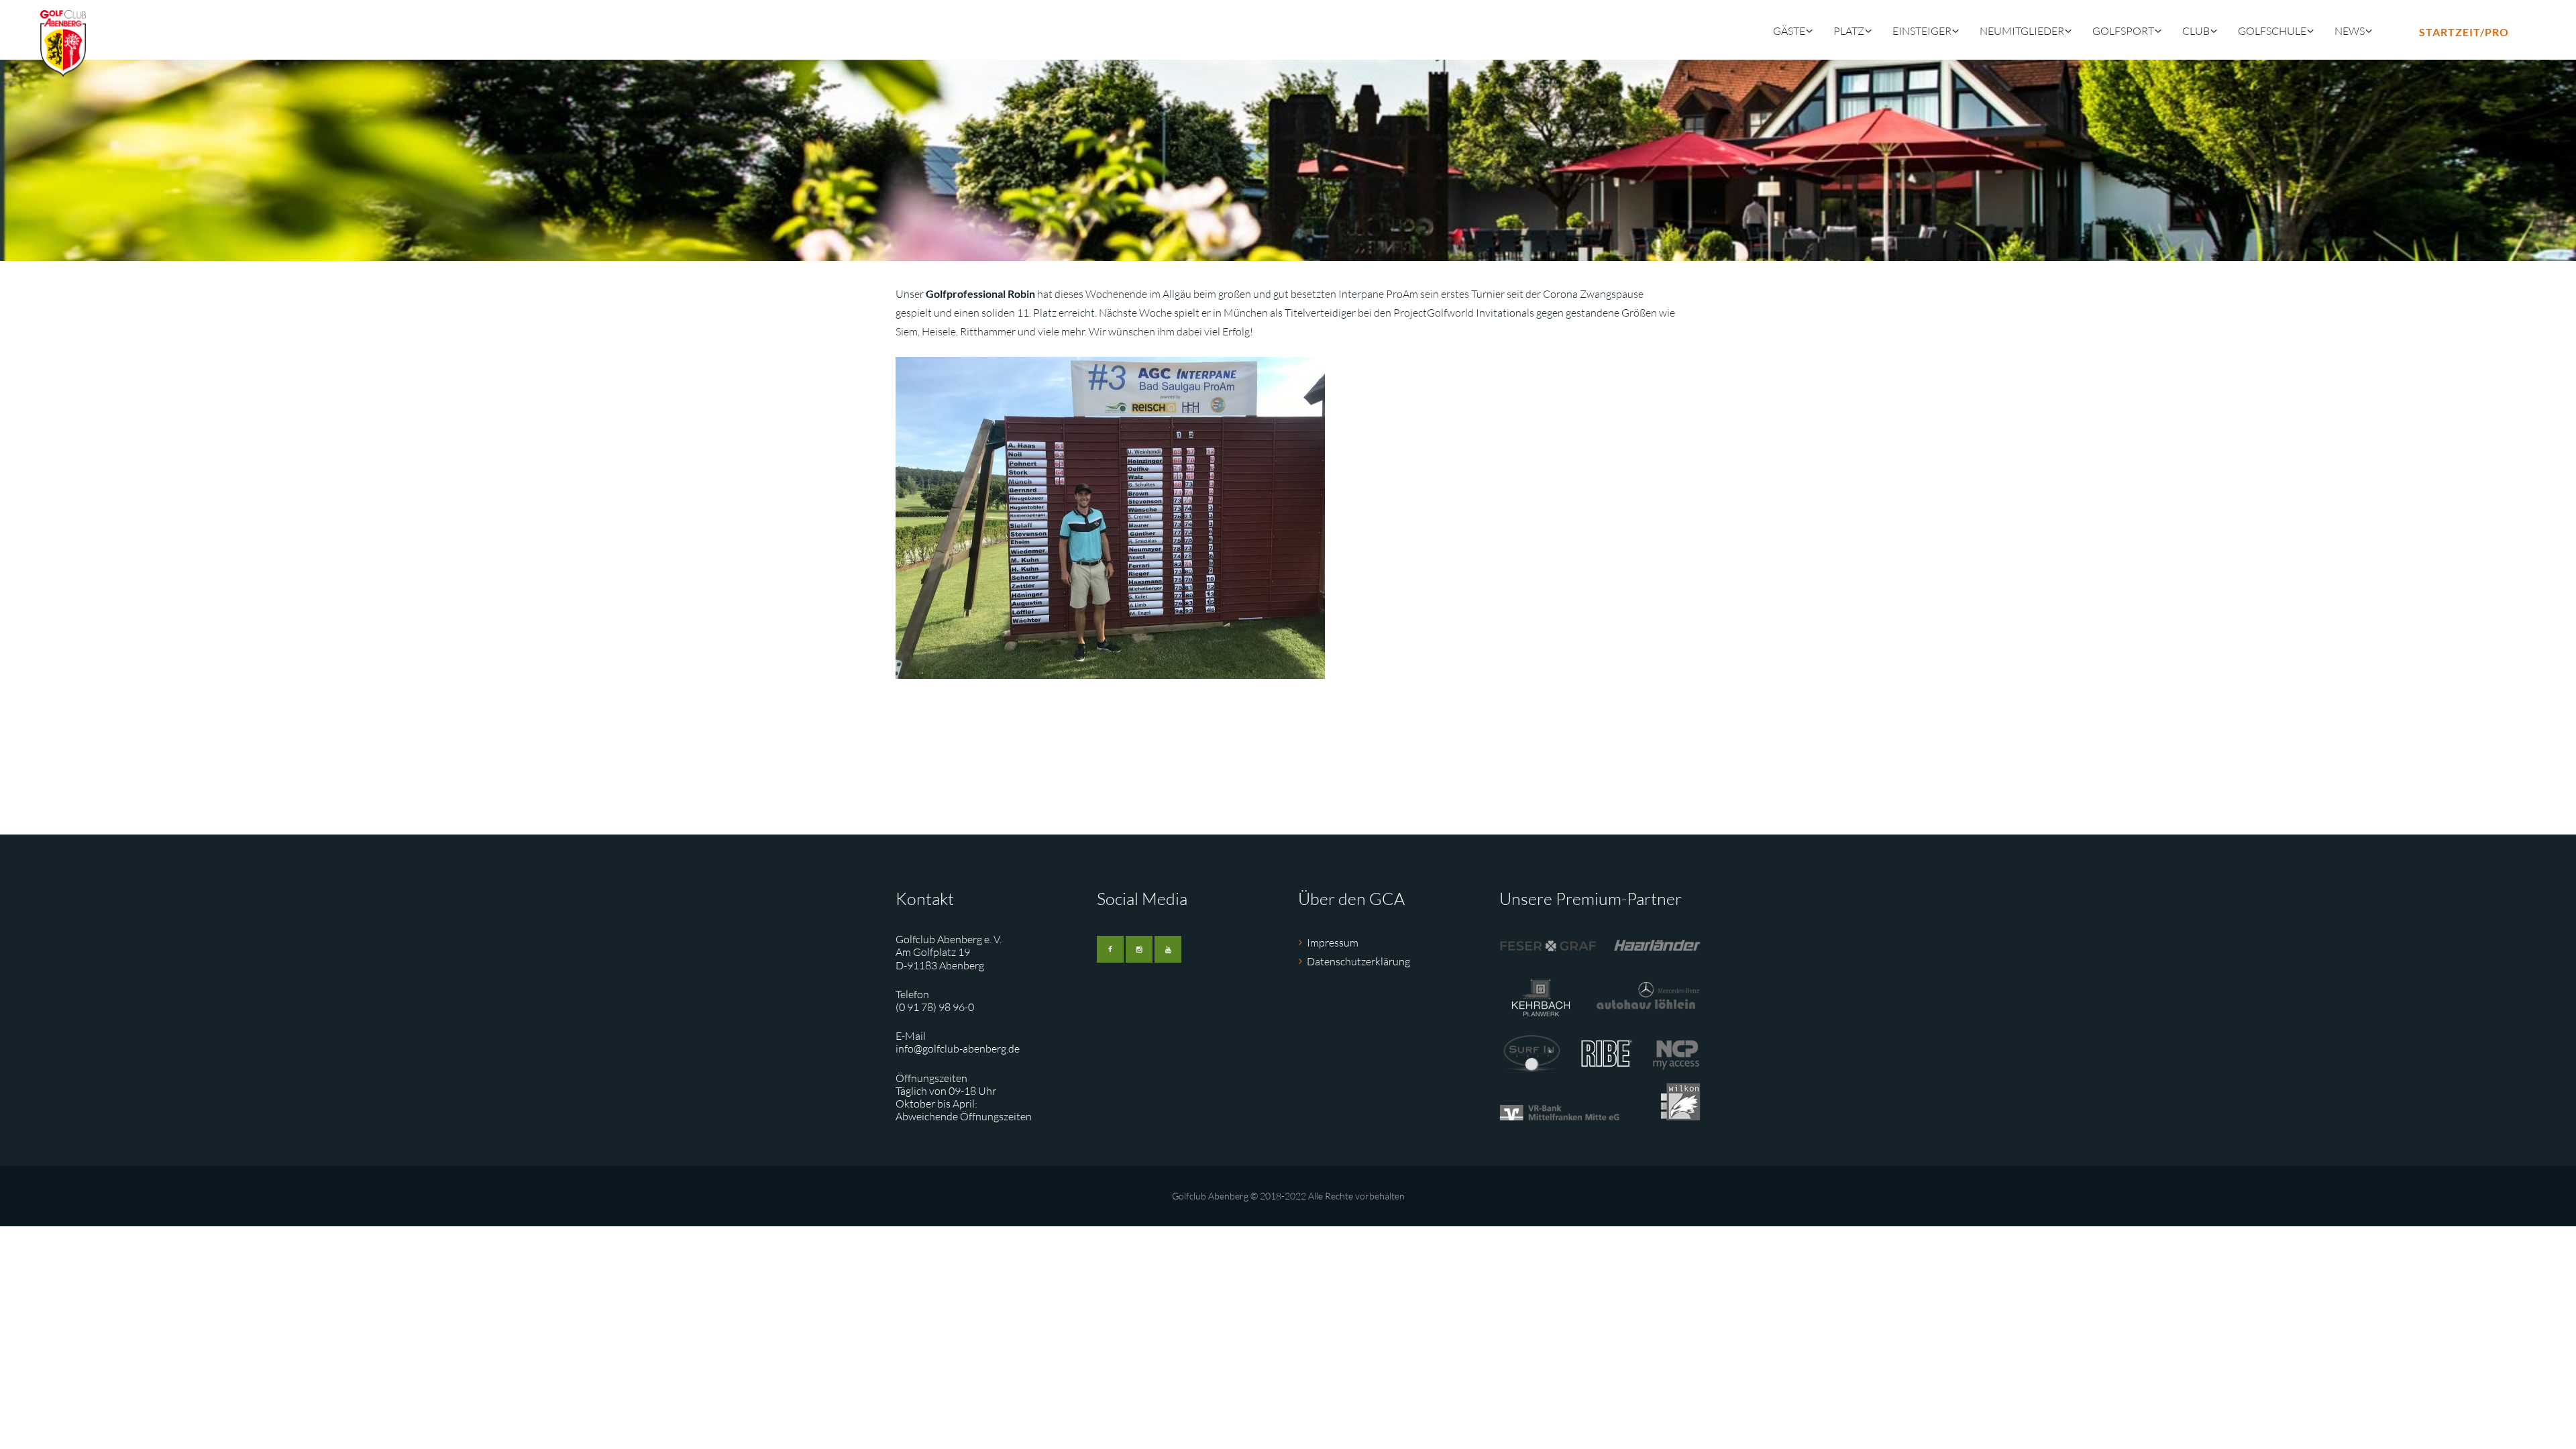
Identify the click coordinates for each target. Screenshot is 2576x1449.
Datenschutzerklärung (1358, 961)
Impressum (1333, 943)
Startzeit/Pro (2464, 32)
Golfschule (2272, 31)
